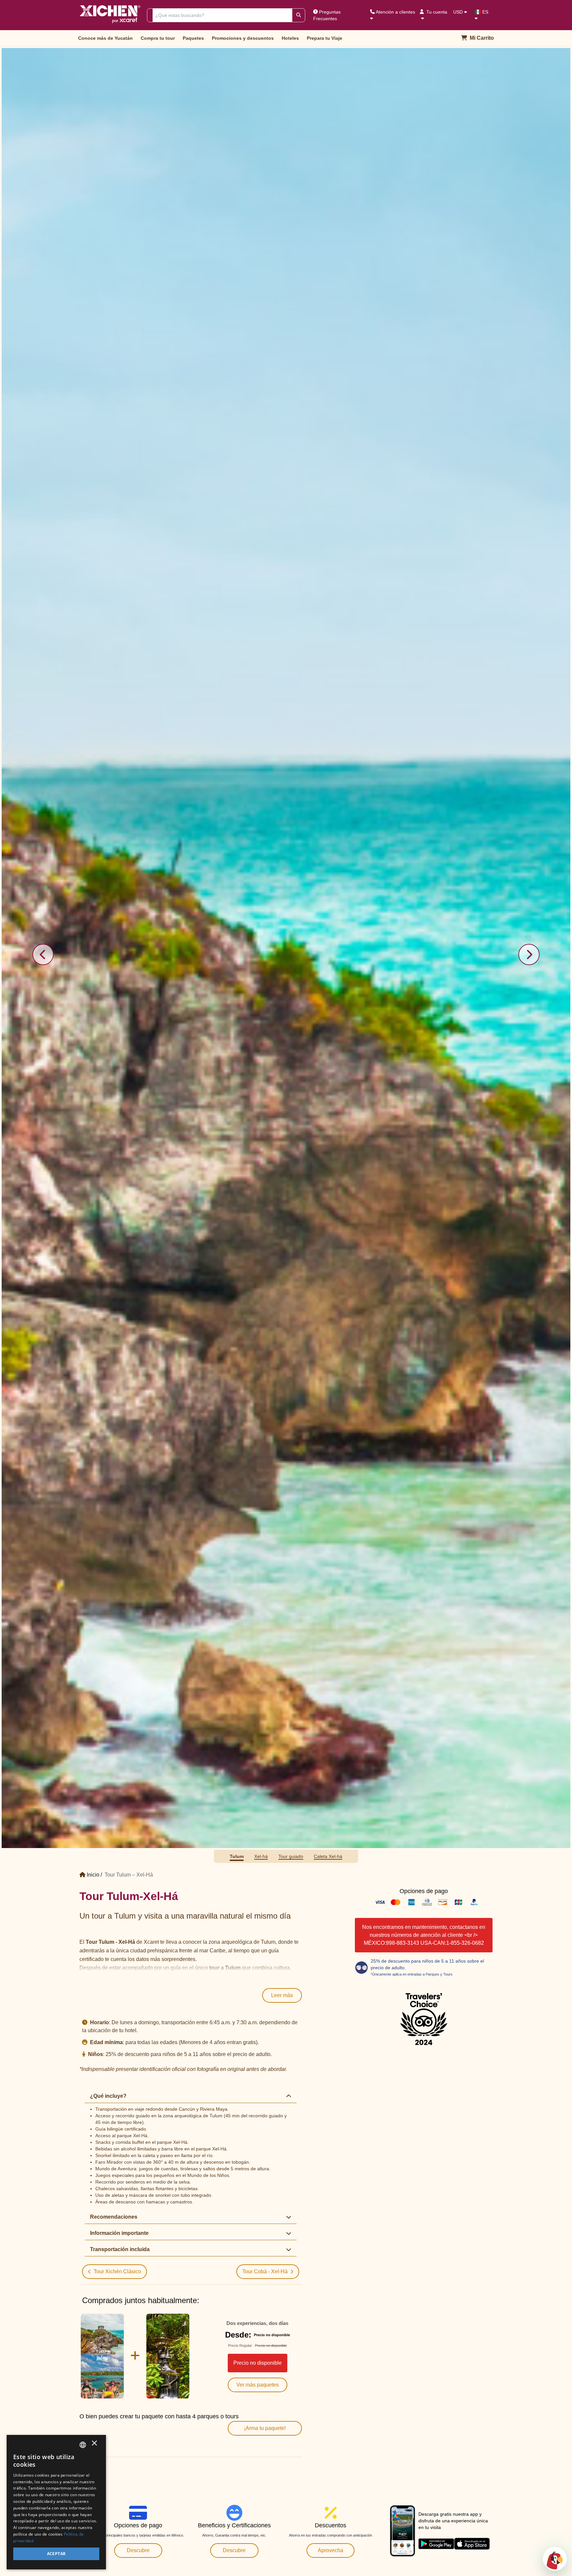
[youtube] (331, 1333)
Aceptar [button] (56, 2554)
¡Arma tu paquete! (265, 625)
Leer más (282, 192)
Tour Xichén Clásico (117, 468)
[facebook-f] (239, 1333)
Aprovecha (331, 747)
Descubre (138, 747)
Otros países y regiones (323, 1273)
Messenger (336, 1303)
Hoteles (290, 38)
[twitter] (268, 1333)
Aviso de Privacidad (153, 1362)
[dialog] (56, 2502)
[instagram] (299, 1333)
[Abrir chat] (555, 2559)
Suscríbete (273, 829)
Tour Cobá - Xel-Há (265, 468)
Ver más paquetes (258, 582)
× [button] (94, 2445)
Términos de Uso (91, 1362)
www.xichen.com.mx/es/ (95, 1395)
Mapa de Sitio (121, 1362)
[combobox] (83, 2445)
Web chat (288, 1303)
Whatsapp (240, 1303)
